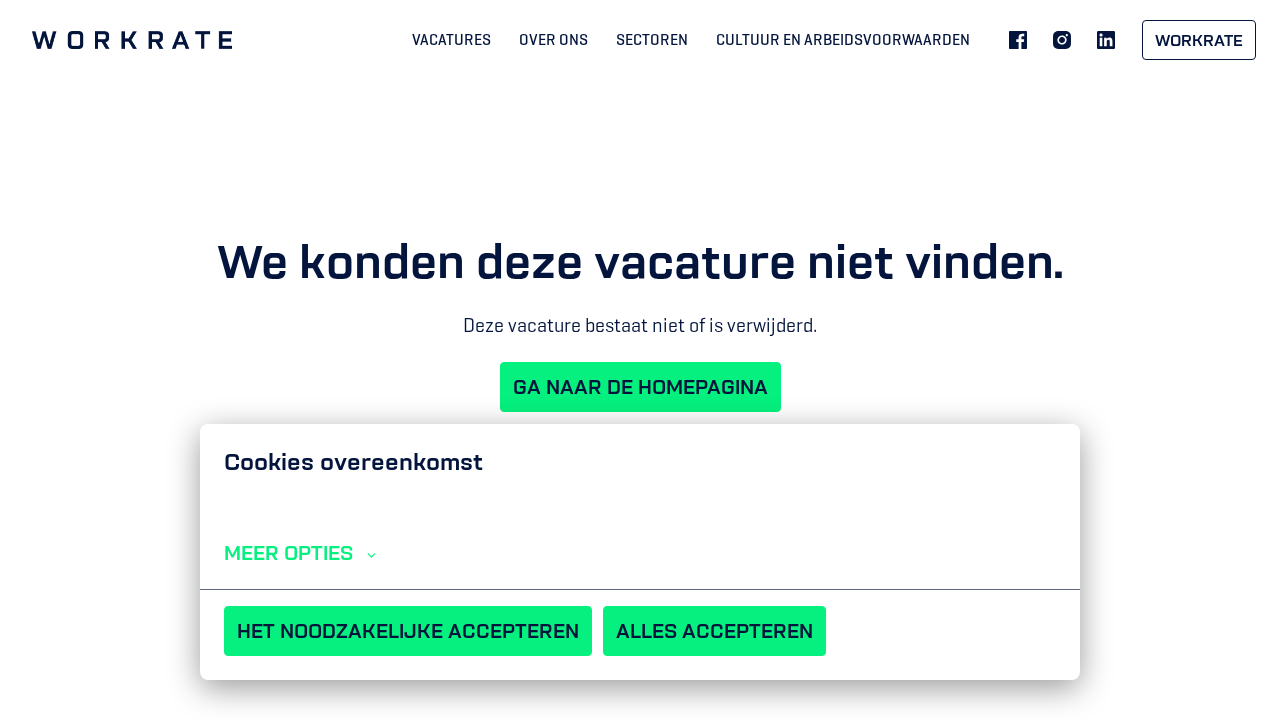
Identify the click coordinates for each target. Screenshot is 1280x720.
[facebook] (1018, 40)
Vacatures (451, 39)
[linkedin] (1106, 40)
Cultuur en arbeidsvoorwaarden (843, 39)
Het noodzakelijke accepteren (408, 631)
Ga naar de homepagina (640, 387)
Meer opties (288, 553)
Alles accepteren (714, 631)
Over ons (553, 39)
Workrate (1199, 40)
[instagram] (1062, 40)
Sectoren (652, 39)
